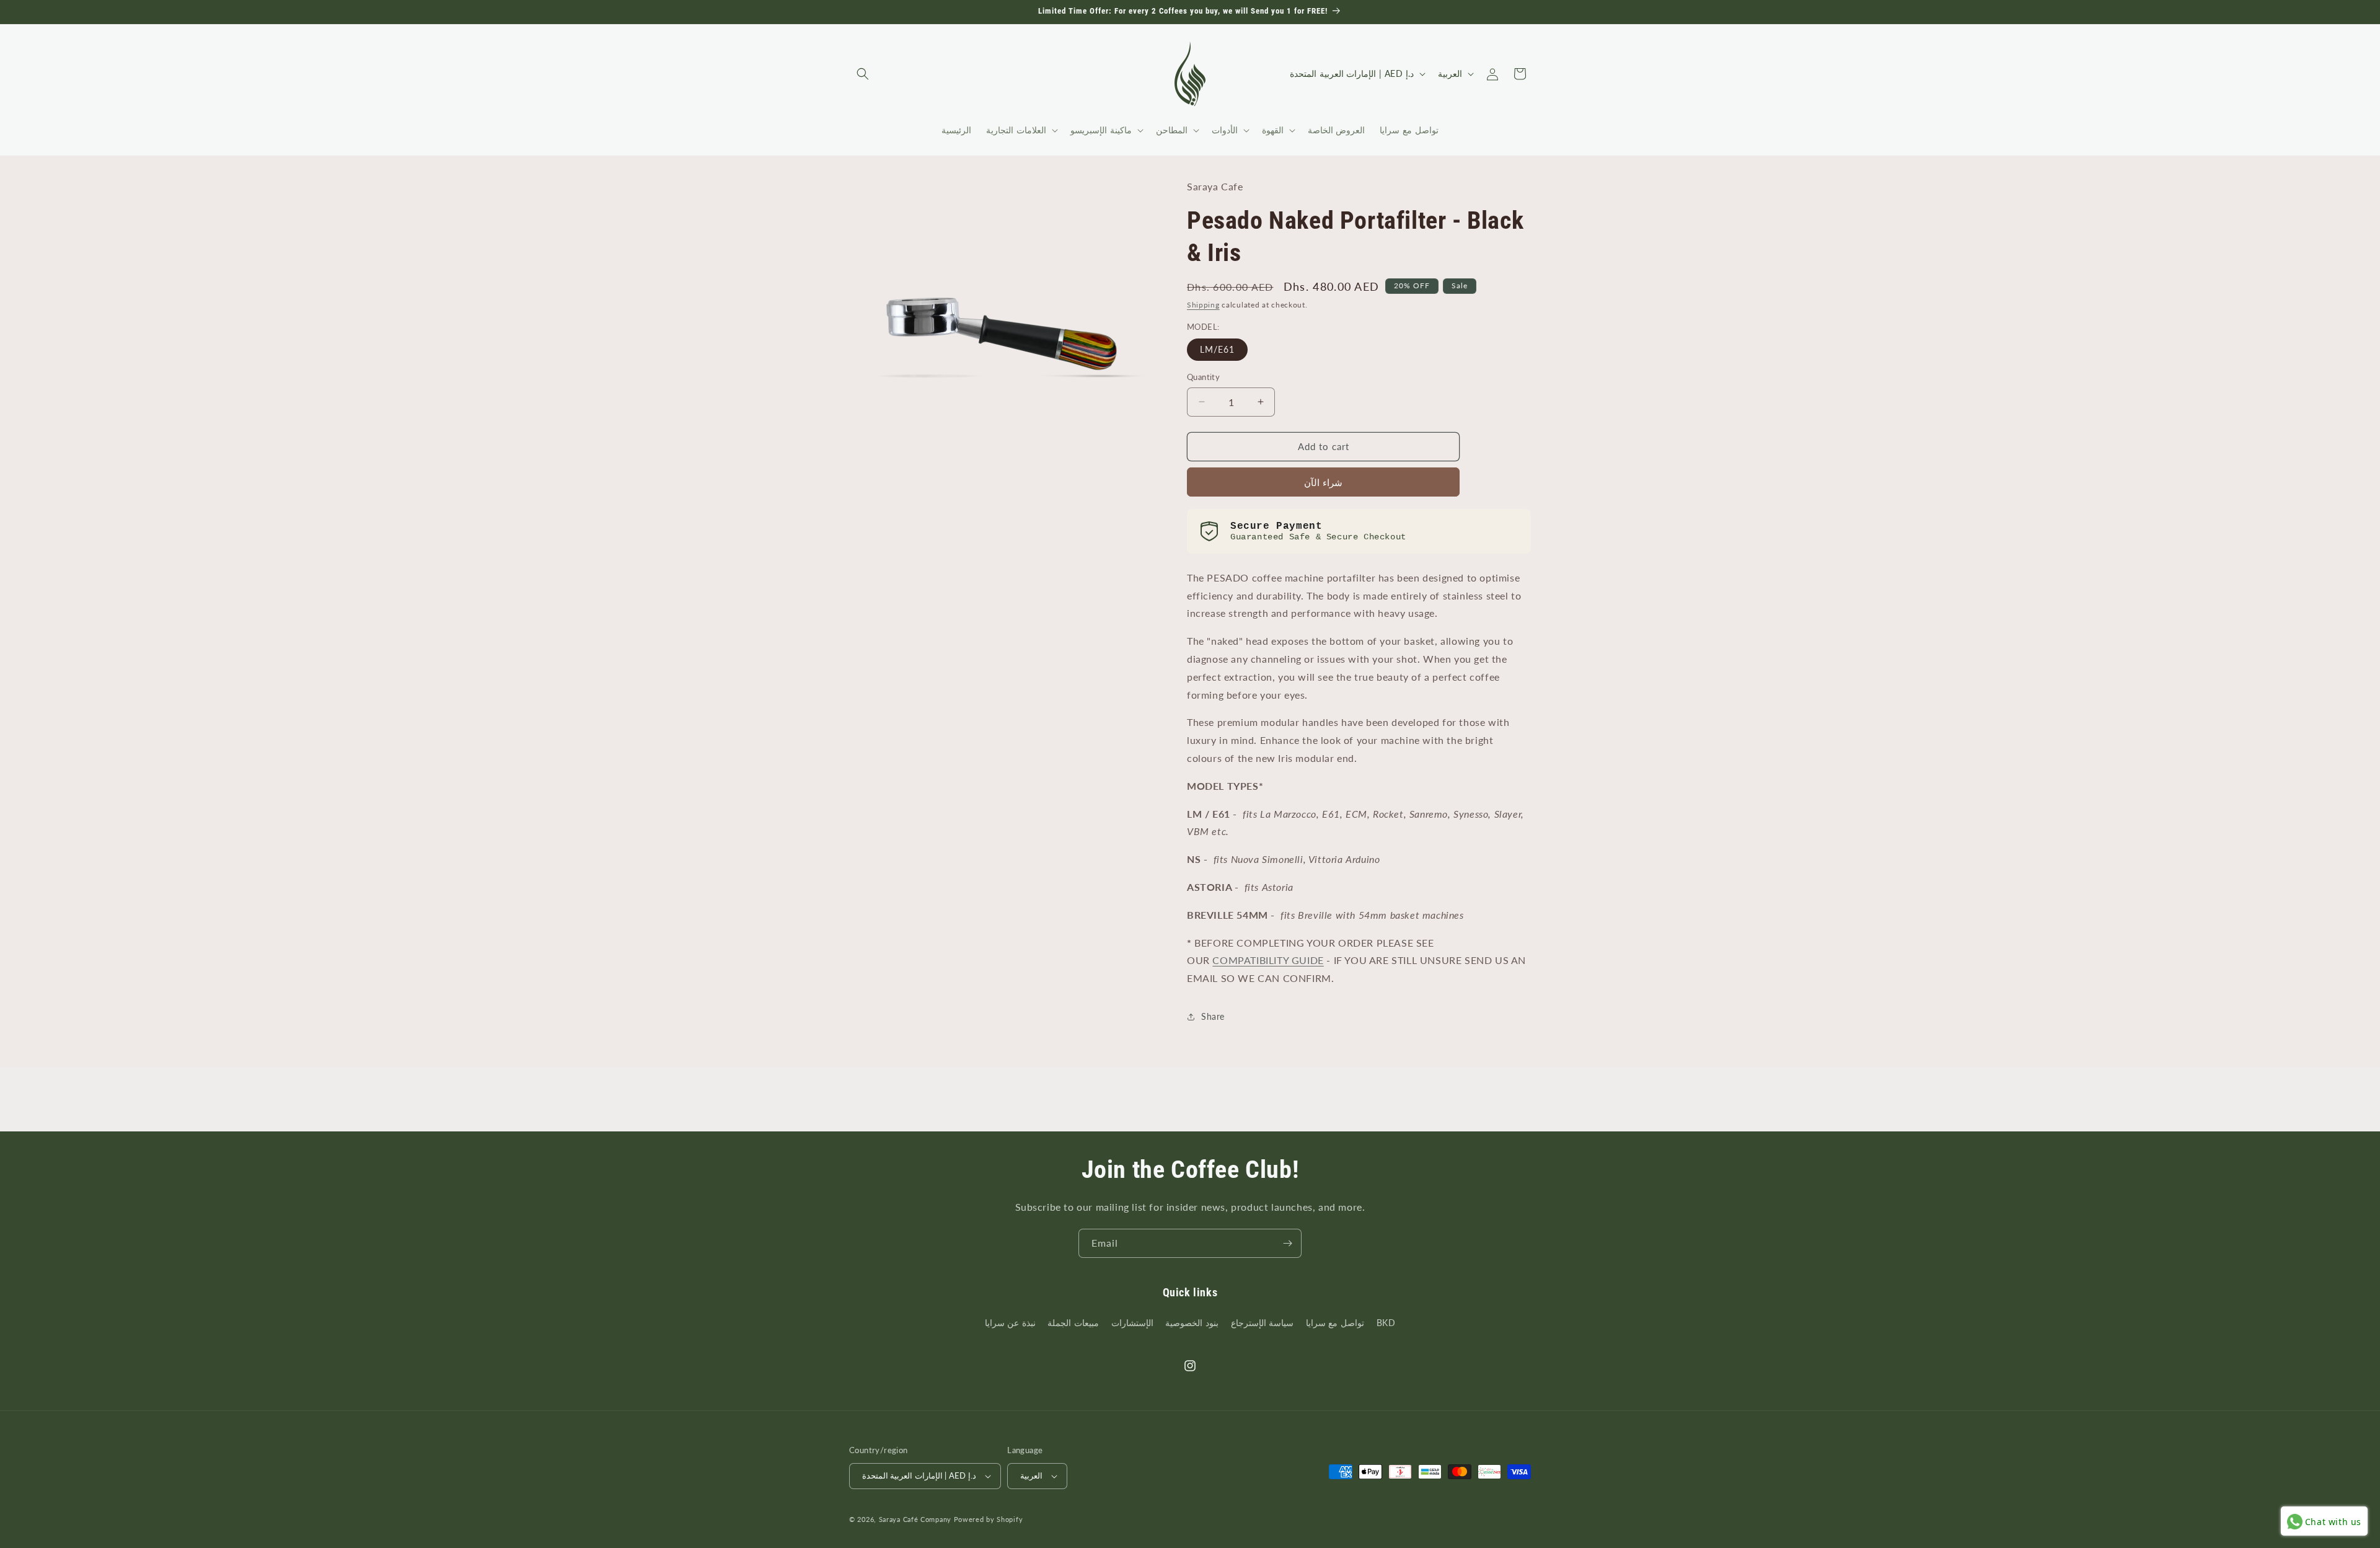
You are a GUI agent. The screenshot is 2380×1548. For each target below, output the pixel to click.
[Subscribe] (1287, 1243)
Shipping (1203, 305)
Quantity (1203, 377)
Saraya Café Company (915, 1519)
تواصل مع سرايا (1335, 1323)
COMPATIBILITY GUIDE (1268, 960)
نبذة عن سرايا (1010, 1323)
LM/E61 (1217, 349)
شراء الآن (1323, 482)
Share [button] (1213, 1016)
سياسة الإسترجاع (1263, 1323)
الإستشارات (1132, 1323)
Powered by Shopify (989, 1519)
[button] (863, 74)
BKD (1386, 1323)
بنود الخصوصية (1192, 1323)
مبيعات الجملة (1073, 1323)
